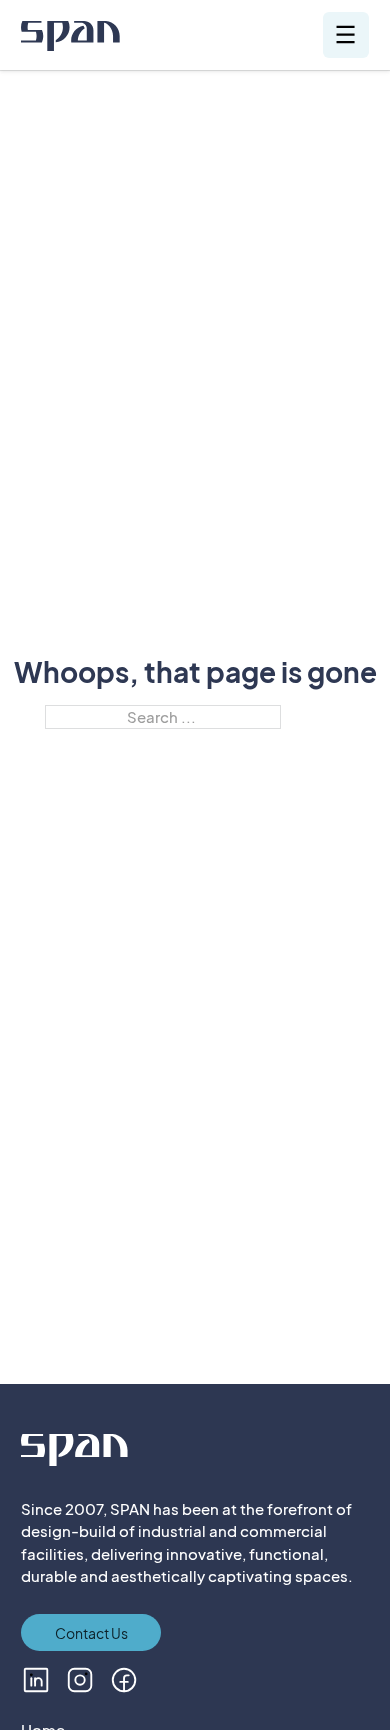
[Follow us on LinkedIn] (36, 1680)
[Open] (345, 34)
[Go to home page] (70, 38)
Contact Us (91, 1633)
